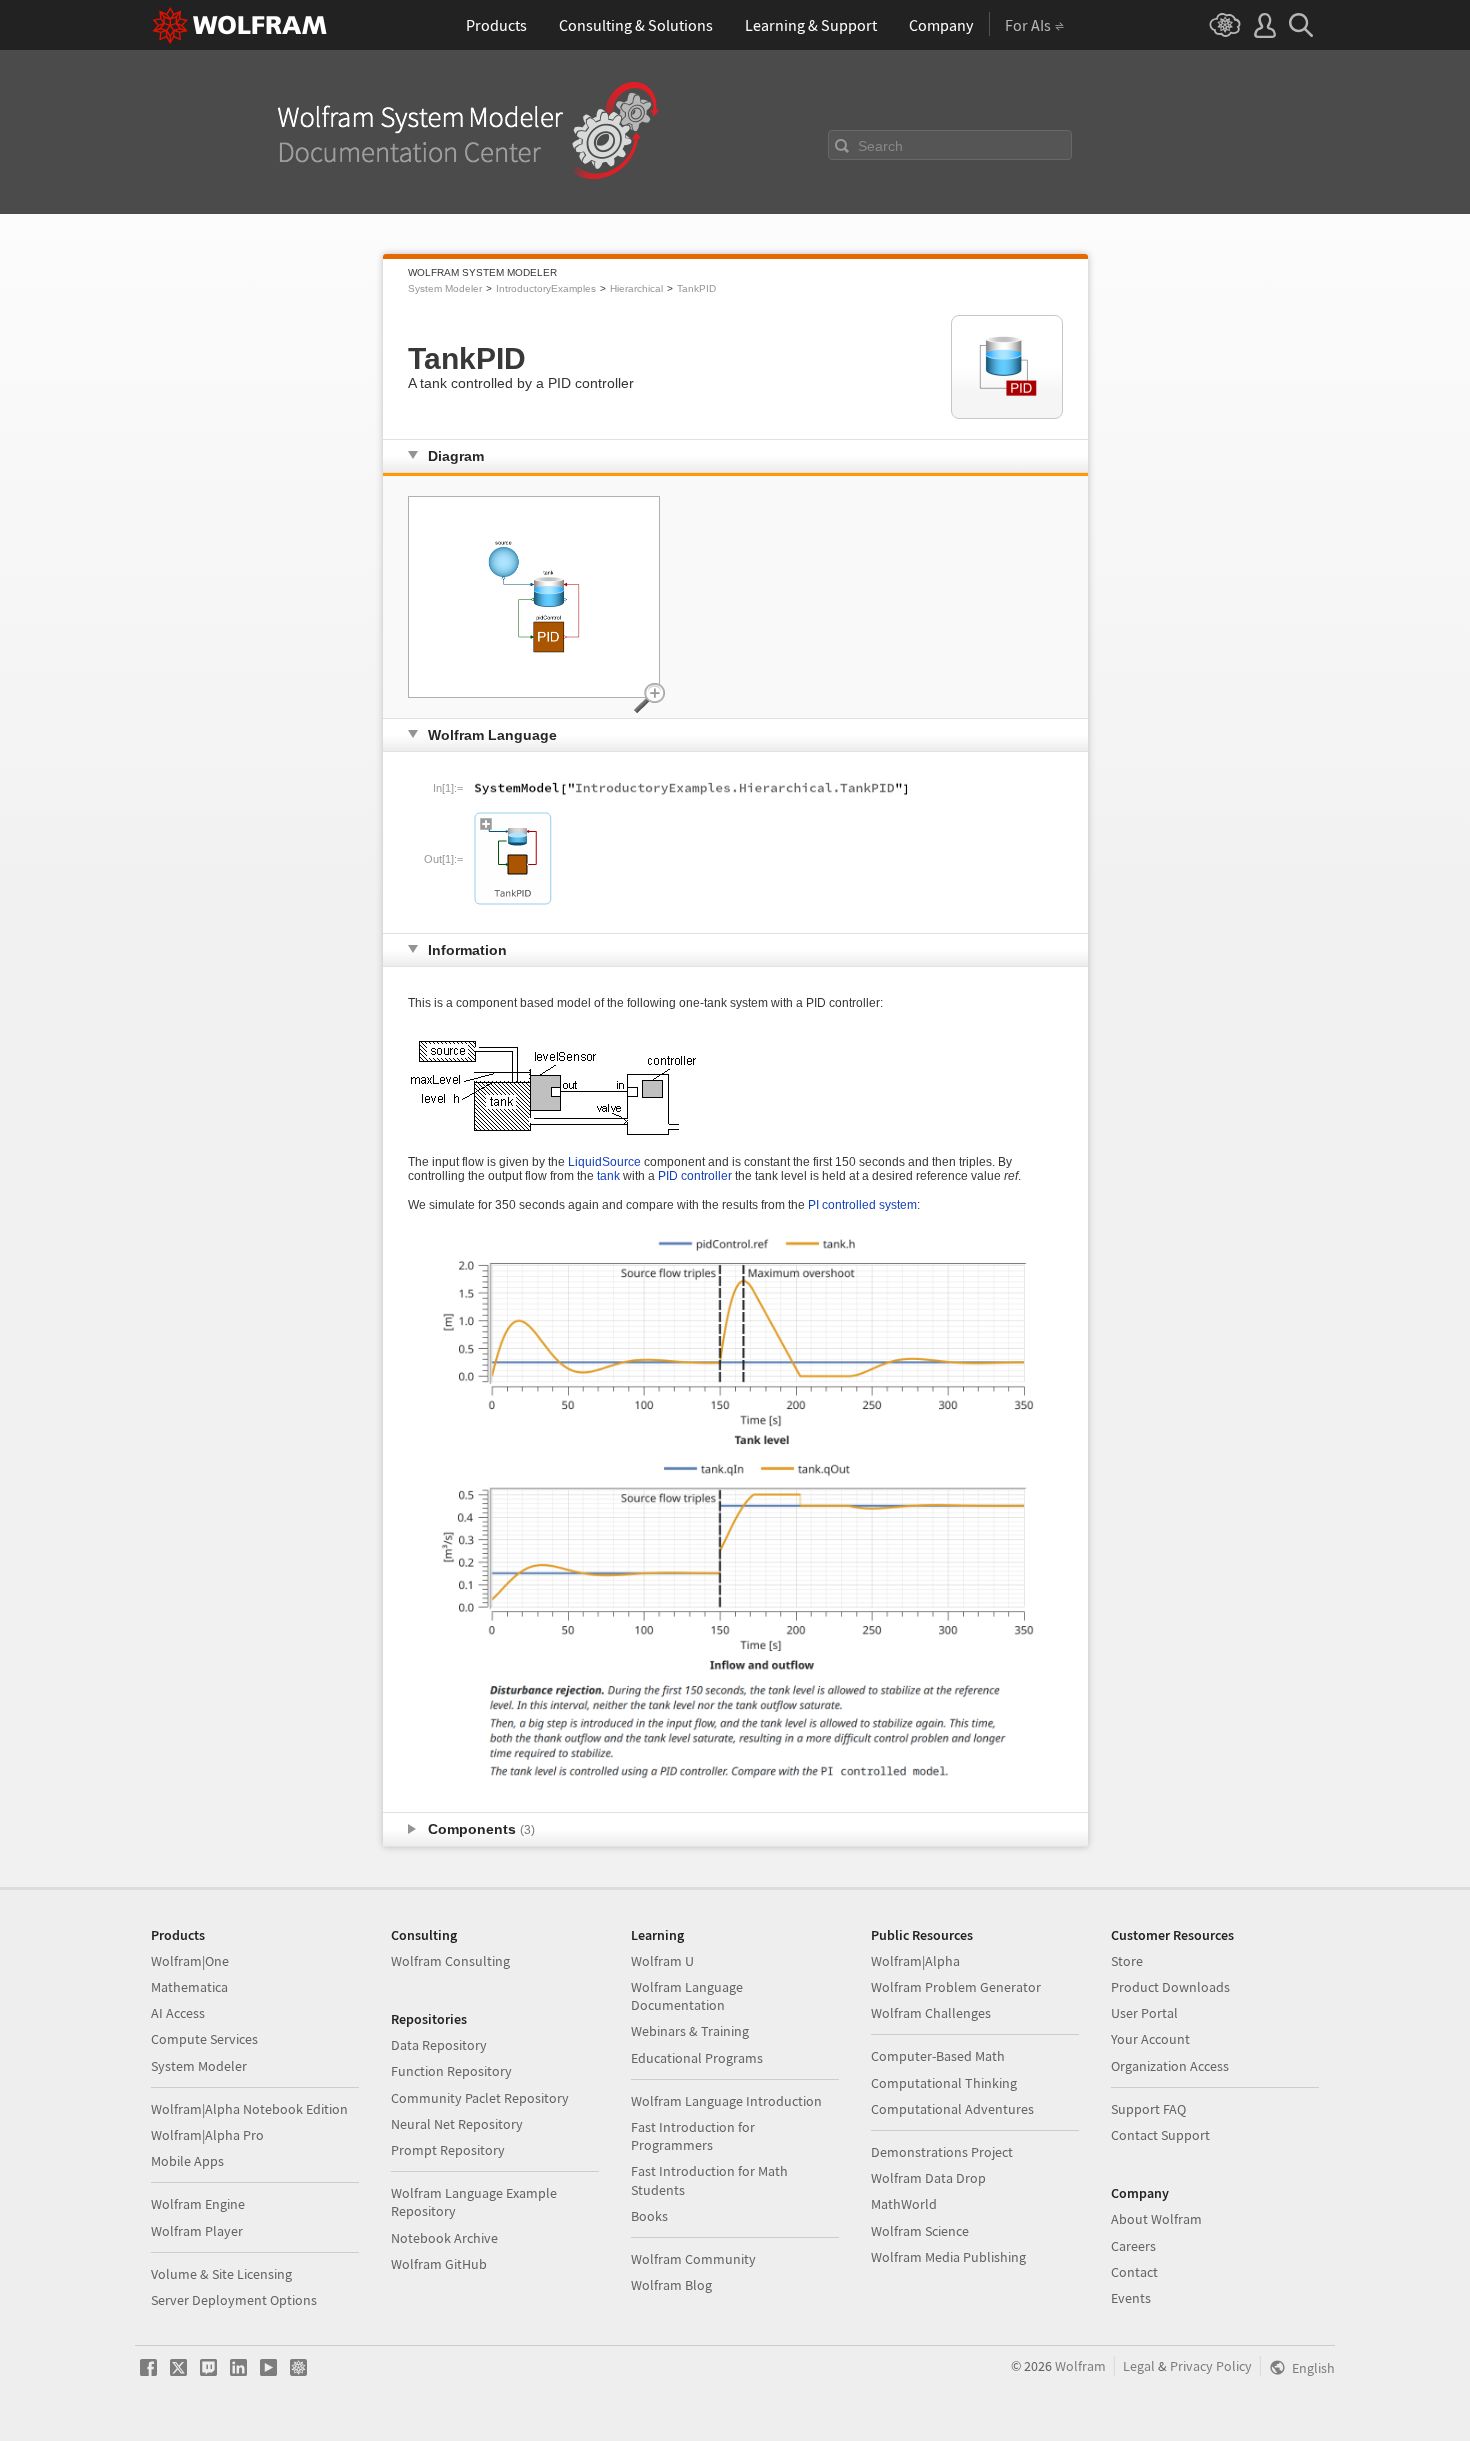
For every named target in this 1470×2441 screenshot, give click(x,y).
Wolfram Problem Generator (956, 1987)
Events (1131, 2298)
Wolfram (1080, 2366)
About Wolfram (1156, 2219)
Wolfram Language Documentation (687, 1996)
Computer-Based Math (938, 2056)
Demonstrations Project (942, 2152)
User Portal (1144, 2013)
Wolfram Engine (198, 2204)
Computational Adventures (952, 2109)
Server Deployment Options (234, 2300)
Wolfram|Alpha (915, 1961)
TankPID (696, 288)
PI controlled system (862, 1205)
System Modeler (445, 288)
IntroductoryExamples (546, 288)
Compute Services (204, 2039)
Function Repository (451, 2071)
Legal (1139, 2366)
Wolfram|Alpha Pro (207, 2135)
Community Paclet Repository (480, 2098)
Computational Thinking (944, 2083)
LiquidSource (604, 1162)
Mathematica (189, 1987)
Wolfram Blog (671, 2285)
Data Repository (439, 2045)
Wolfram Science (920, 2231)
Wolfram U (662, 1961)
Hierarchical (636, 288)
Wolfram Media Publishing (948, 2257)
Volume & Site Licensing (221, 2274)
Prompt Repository (448, 2150)
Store (1127, 1961)
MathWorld (904, 2204)
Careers (1133, 2246)
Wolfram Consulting (450, 1961)
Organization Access (1170, 2066)
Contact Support (1160, 2135)
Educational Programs (697, 2058)
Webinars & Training (690, 2031)
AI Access (178, 2013)
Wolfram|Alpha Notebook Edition (249, 2109)
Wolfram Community (693, 2259)
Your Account (1150, 2039)
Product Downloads (1170, 1987)
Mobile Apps (187, 2161)
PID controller (695, 1176)
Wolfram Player (197, 2231)
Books (649, 2216)
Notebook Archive (444, 2238)
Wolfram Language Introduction (726, 2101)
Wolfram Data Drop (928, 2178)
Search (880, 146)
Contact (1134, 2272)
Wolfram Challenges (931, 2013)
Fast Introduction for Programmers (693, 2136)
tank (608, 1176)
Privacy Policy (1211, 2366)
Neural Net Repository (457, 2124)
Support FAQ (1148, 2109)
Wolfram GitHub (439, 2264)
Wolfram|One (190, 1961)
